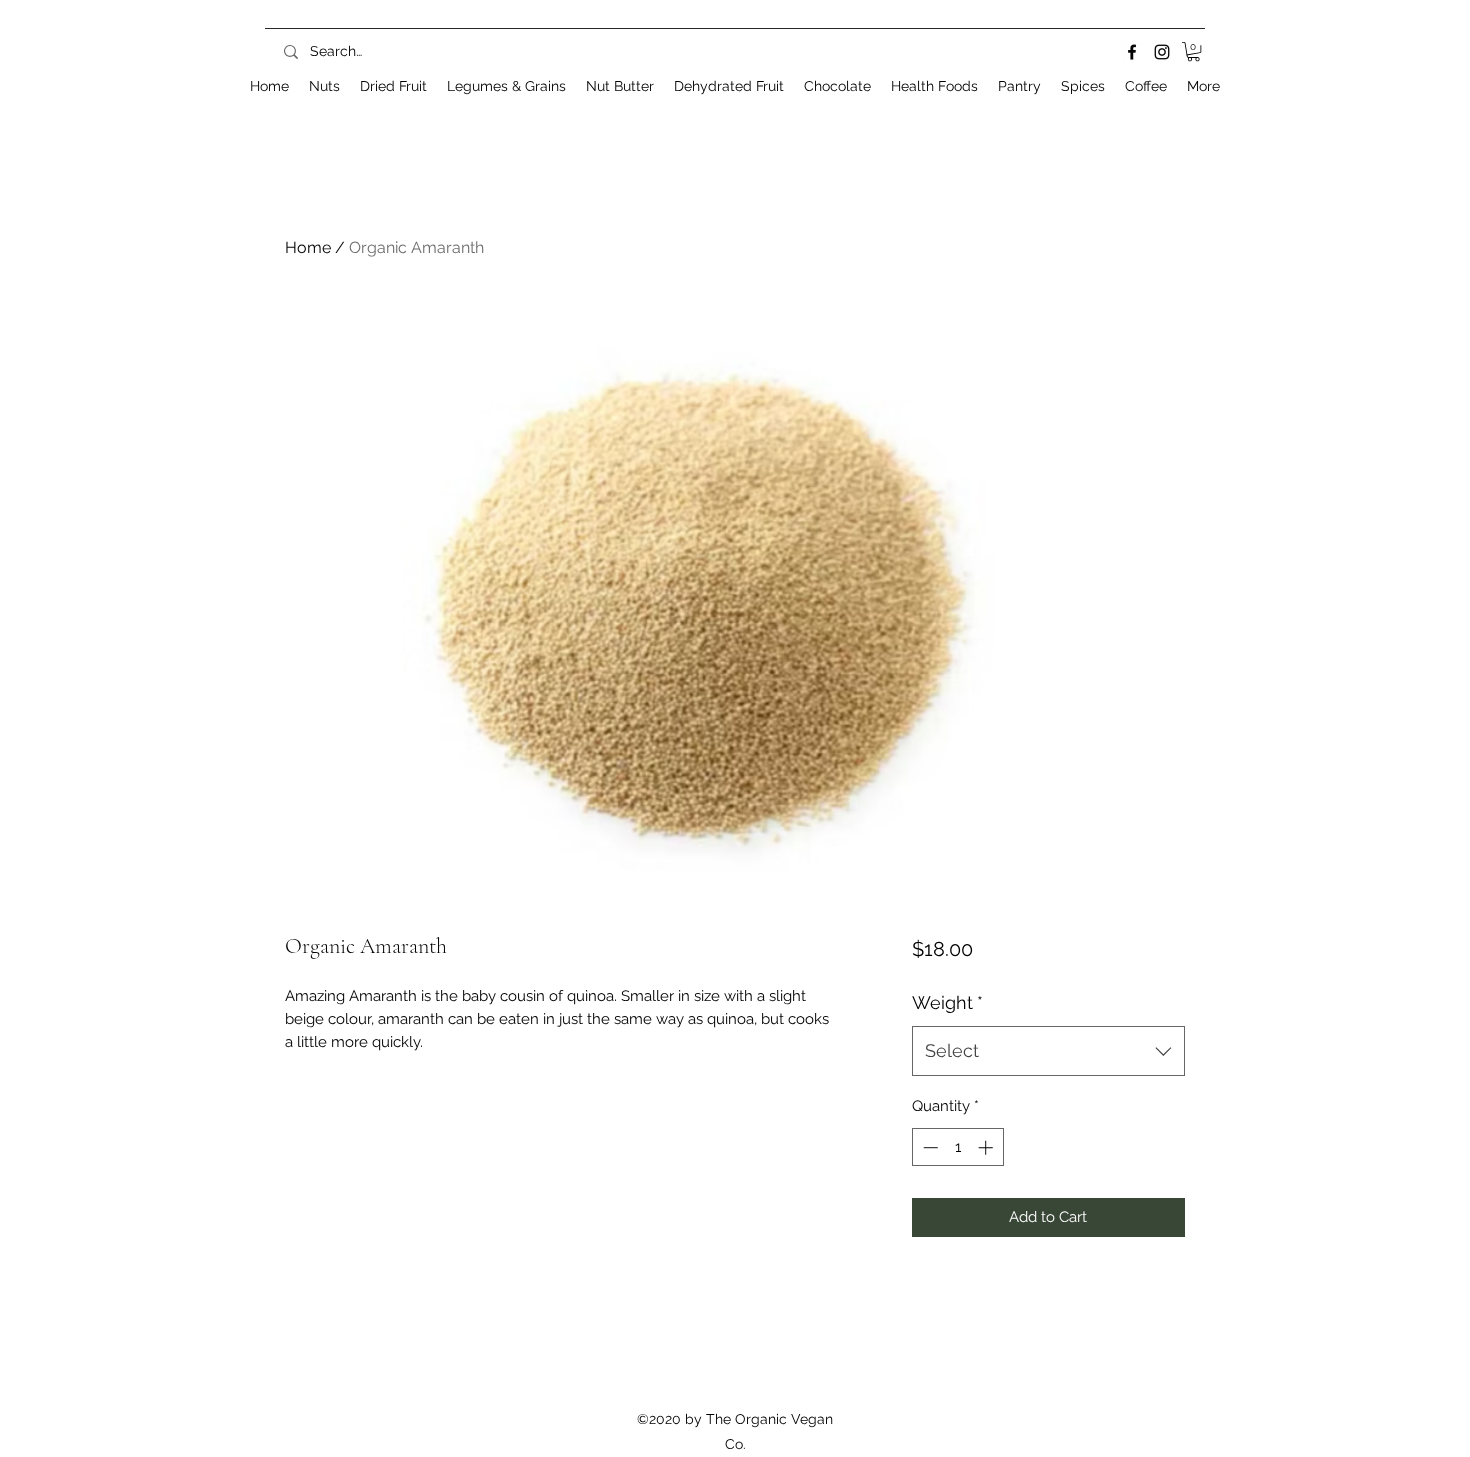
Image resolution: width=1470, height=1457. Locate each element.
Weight (947, 1002)
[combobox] (1048, 1051)
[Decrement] (928, 1147)
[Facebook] (1132, 52)
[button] (1193, 51)
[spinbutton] (957, 1147)
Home (308, 247)
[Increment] (987, 1147)
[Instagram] (1162, 52)
